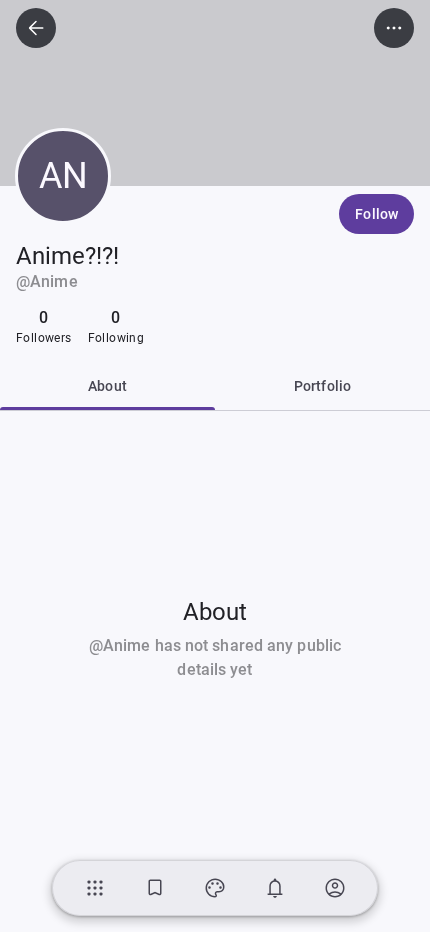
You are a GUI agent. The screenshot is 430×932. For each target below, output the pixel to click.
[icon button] (36, 28)
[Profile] (335, 888)
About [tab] (107, 386)
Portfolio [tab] (322, 386)
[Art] (215, 888)
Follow (376, 214)
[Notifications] (275, 888)
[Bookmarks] (155, 888)
